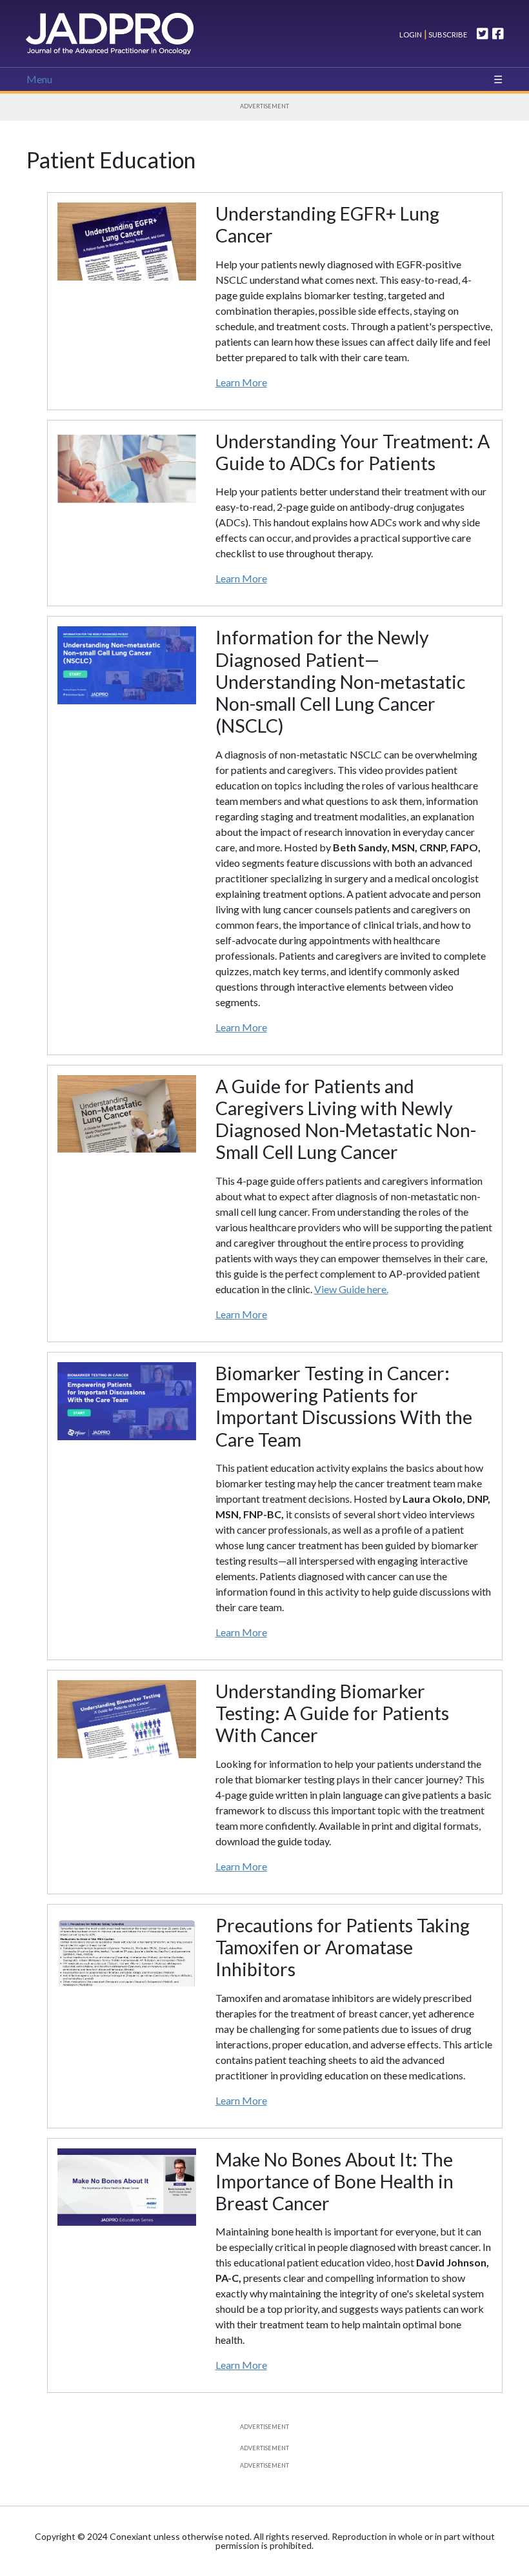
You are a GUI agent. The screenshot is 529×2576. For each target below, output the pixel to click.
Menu (39, 79)
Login (411, 35)
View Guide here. (351, 1289)
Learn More (241, 382)
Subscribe (447, 35)
